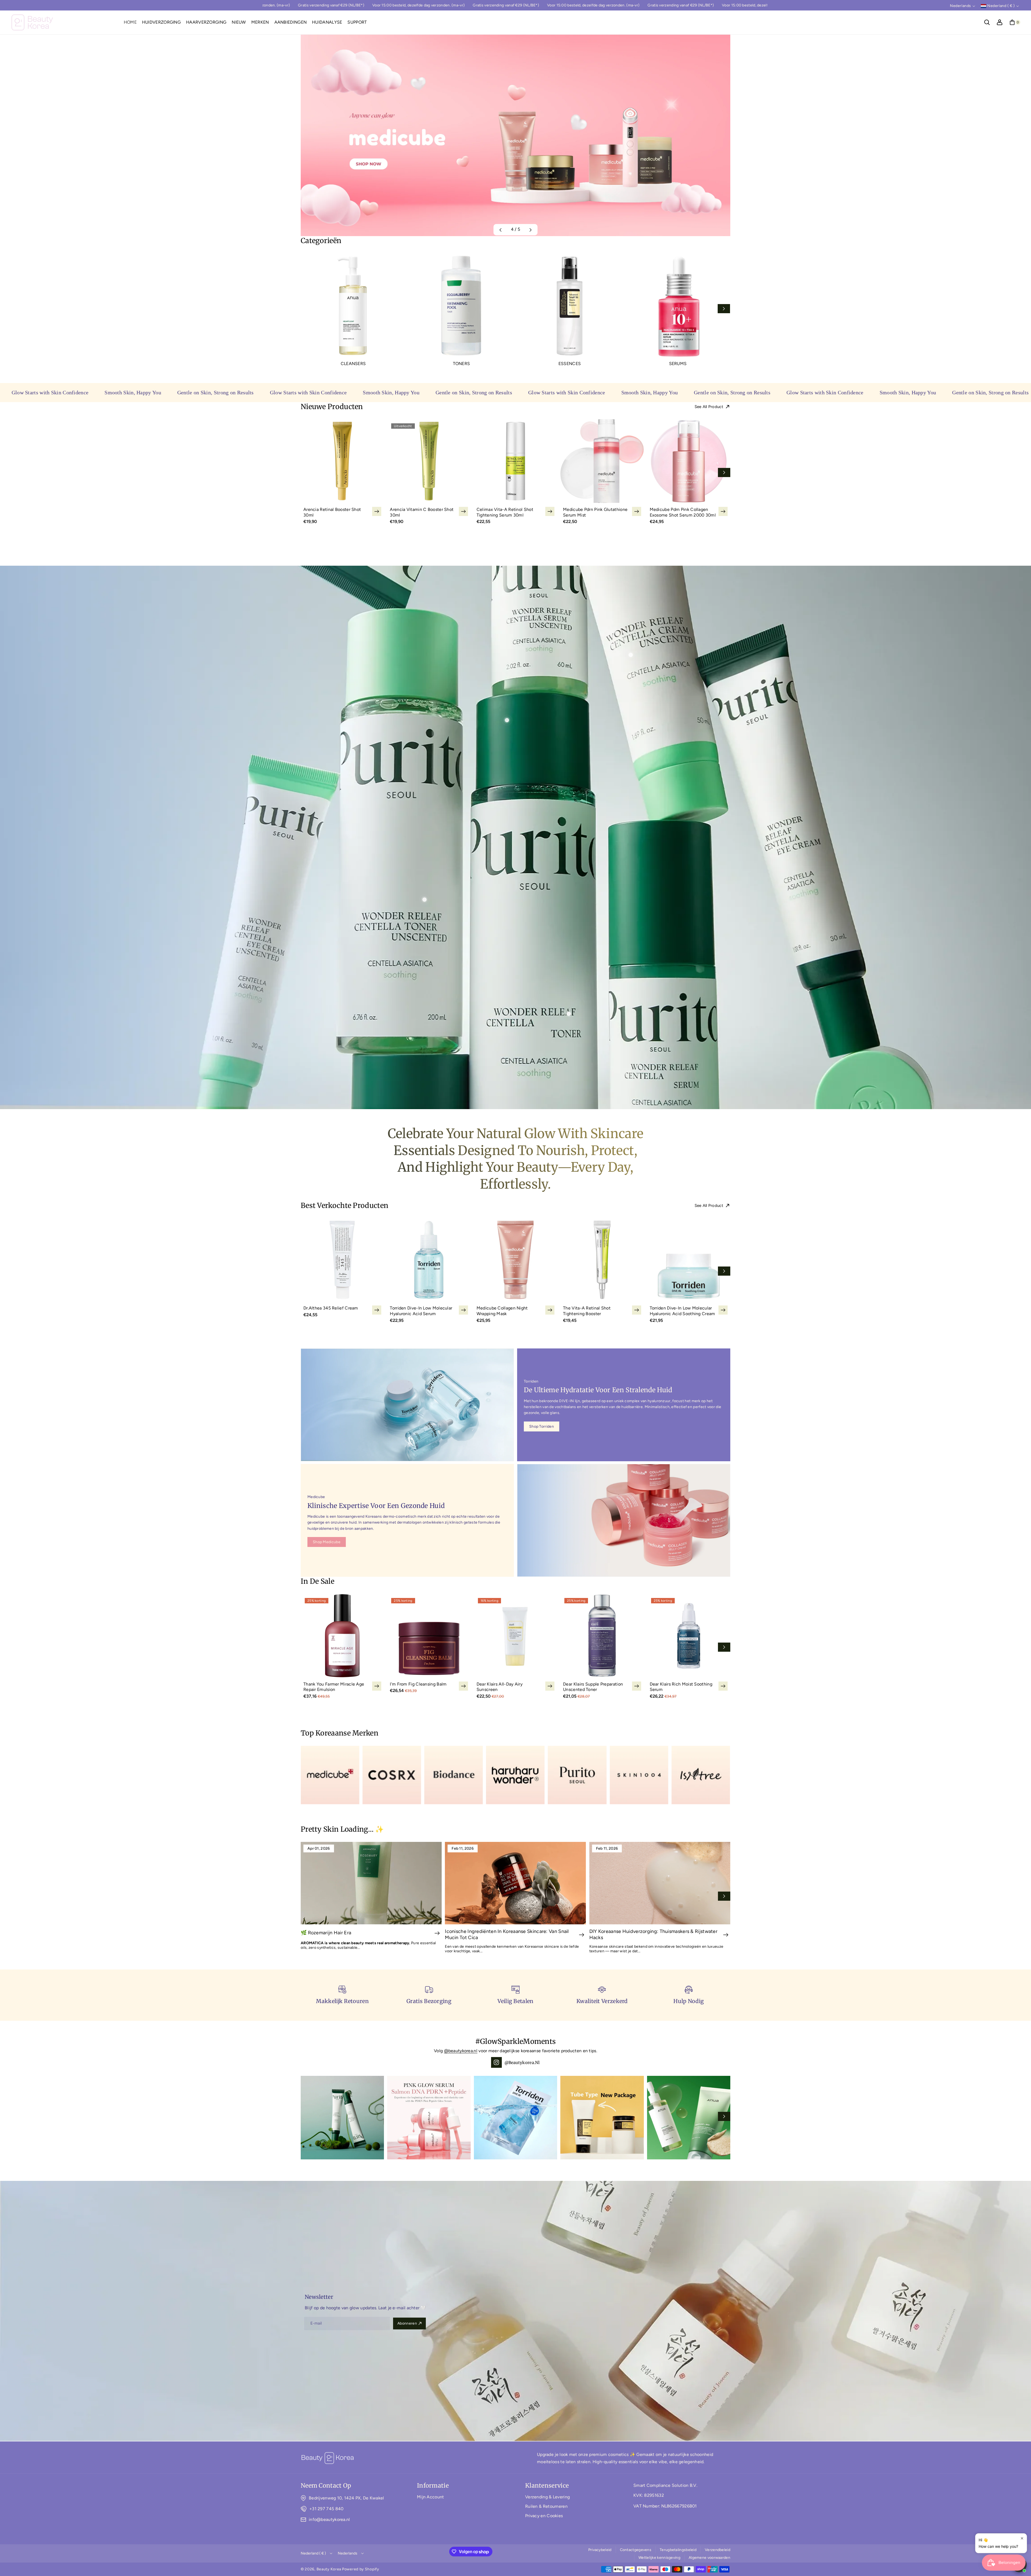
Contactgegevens (636, 2550)
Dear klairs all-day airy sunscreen (500, 1687)
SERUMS (678, 364)
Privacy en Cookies (544, 2516)
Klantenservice (547, 2485)
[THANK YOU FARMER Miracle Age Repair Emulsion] (342, 1636)
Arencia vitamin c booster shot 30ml (422, 512)
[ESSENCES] (570, 306)
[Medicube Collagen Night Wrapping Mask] (515, 1260)
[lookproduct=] (507, 720)
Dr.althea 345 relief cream (331, 1308)
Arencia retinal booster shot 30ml (332, 512)
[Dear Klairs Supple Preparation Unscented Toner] (602, 1636)
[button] (987, 22)
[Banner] (330, 1775)
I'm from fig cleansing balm (418, 1684)
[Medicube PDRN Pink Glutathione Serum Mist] (602, 461)
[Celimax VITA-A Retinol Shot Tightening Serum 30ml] (515, 461)
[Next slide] (724, 309)
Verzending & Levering (547, 2497)
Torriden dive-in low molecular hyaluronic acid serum (421, 1311)
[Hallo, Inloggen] (1000, 22)
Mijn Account (431, 2497)
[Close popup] (1022, 2538)
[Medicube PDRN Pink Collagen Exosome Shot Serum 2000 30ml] (689, 461)
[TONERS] (461, 306)
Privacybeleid (600, 2550)
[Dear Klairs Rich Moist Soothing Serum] (689, 1636)
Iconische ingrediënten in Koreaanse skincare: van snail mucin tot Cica (507, 1934)
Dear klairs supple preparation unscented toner (593, 1687)
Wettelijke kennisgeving (659, 2558)
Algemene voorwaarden (709, 2558)
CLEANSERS (353, 364)
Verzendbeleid (718, 2550)
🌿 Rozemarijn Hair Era (326, 1933)
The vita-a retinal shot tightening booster (587, 1311)
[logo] (328, 2458)
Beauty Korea (329, 2569)
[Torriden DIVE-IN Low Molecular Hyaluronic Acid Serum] (429, 1260)
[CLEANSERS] (353, 306)
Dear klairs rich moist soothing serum (681, 1687)
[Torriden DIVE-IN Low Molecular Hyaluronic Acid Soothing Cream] (689, 1260)
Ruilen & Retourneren (546, 2506)
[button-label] (437, 1933)
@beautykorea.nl (461, 2051)
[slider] (515, 310)
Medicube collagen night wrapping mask (502, 1311)
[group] (515, 135)
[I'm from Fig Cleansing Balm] (429, 1636)
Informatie (433, 2485)
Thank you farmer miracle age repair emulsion (334, 1687)
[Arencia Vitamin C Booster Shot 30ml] (429, 461)
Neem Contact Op (326, 2485)
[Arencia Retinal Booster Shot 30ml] (342, 461)
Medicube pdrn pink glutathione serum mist (595, 512)
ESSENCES (570, 364)
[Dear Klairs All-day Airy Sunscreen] (515, 1636)
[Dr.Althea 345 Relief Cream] (342, 1260)
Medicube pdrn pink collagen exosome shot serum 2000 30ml (683, 512)
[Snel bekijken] (377, 511)
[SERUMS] (678, 306)
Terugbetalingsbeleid (678, 2550)
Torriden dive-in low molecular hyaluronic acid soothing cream (683, 1311)
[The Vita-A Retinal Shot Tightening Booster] (602, 1260)
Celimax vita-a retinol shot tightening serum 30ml (505, 512)
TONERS (462, 364)
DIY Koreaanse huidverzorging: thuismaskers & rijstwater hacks (654, 1934)
